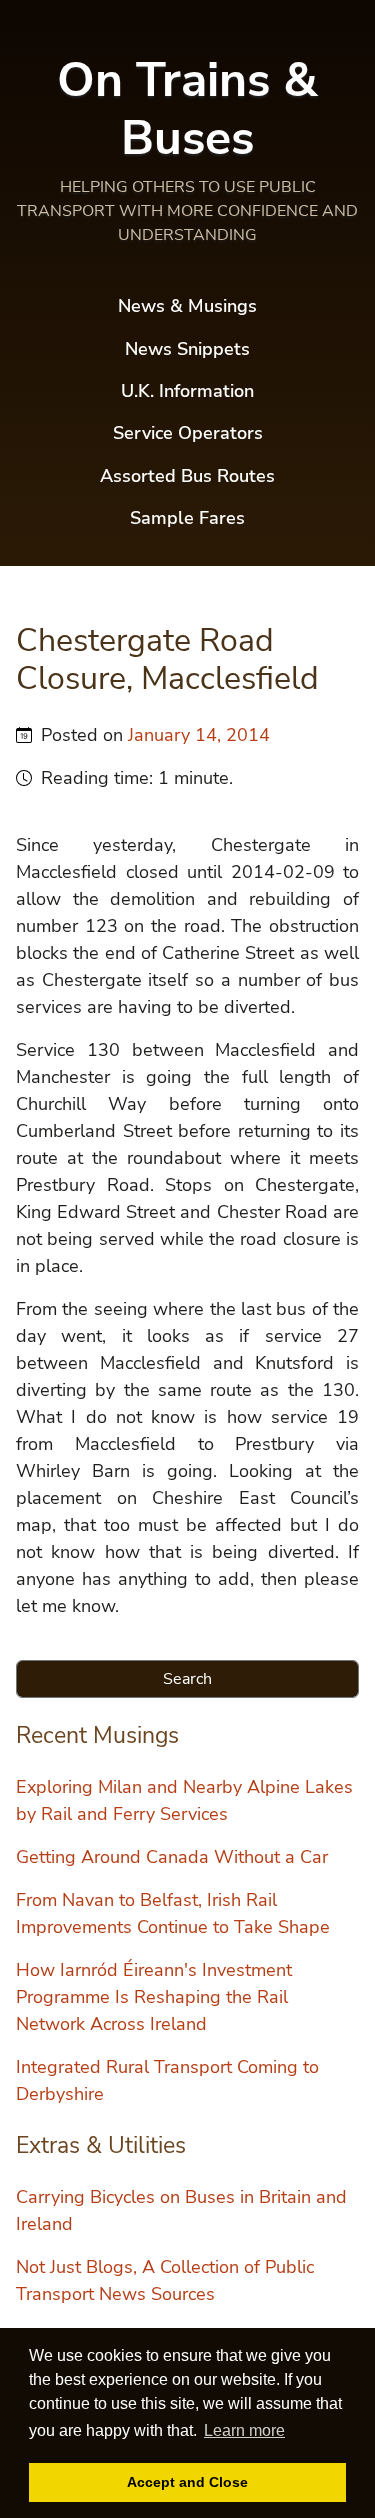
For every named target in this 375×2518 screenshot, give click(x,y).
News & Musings (187, 306)
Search (187, 1679)
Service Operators (188, 433)
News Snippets (187, 349)
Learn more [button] (244, 2430)
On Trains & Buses (187, 109)
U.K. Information (187, 391)
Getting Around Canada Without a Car (172, 1857)
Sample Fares (187, 518)
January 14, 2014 (199, 735)
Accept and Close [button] (187, 2482)
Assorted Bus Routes (187, 476)
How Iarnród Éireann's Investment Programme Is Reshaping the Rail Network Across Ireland (154, 1997)
